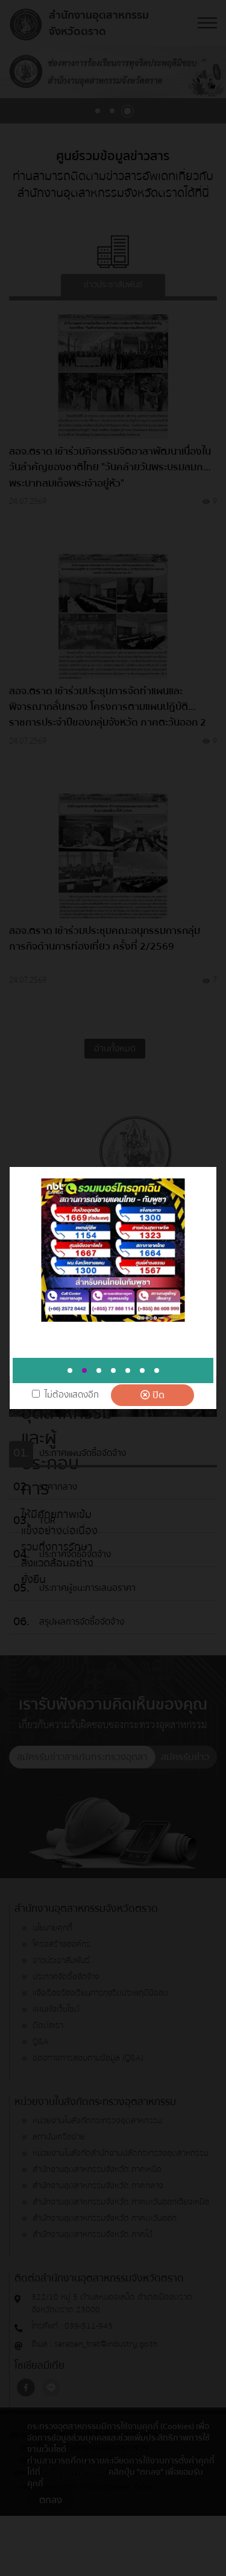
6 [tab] (142, 1370)
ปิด (157, 1395)
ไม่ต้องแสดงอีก (72, 1395)
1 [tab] (70, 1370)
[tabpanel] (113, 1250)
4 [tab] (113, 1370)
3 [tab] (99, 1370)
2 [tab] (84, 1370)
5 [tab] (128, 1370)
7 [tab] (157, 1370)
